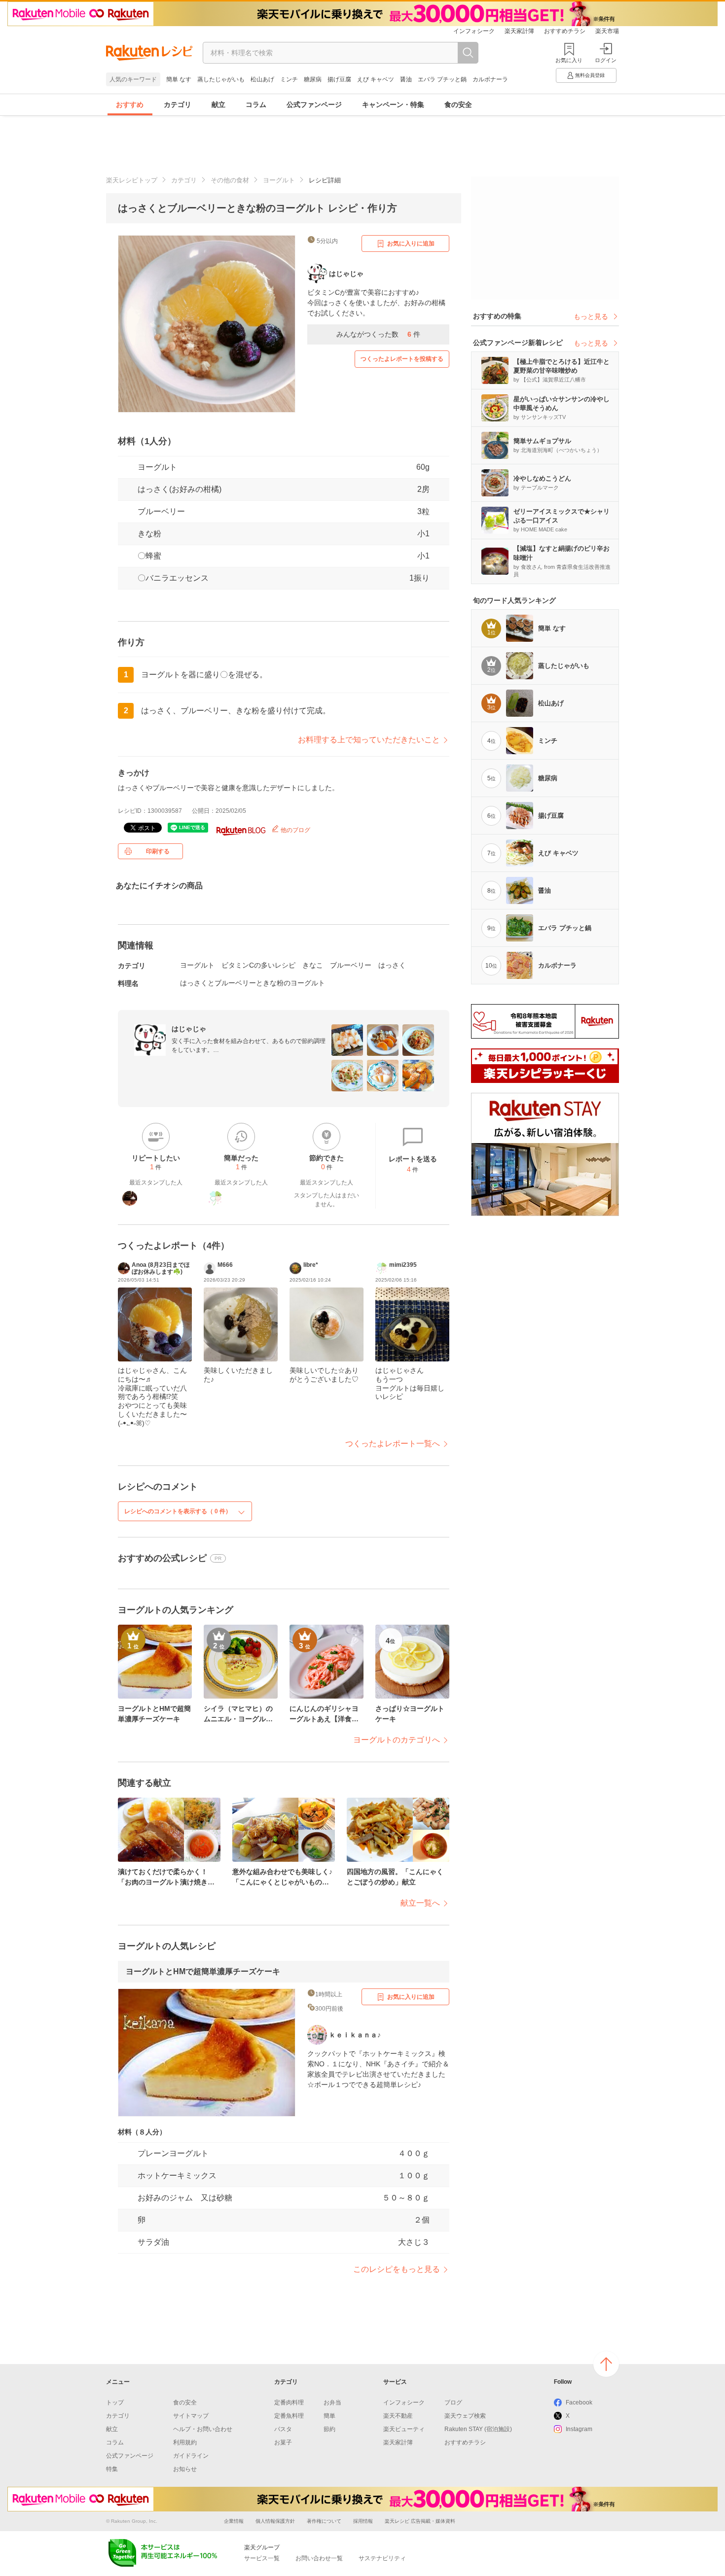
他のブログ (295, 830)
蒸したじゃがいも (221, 79)
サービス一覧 (262, 2558)
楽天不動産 (398, 2416)
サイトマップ (191, 2416)
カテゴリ (178, 104)
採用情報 (363, 2521)
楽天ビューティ (404, 2429)
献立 (218, 104)
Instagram (579, 2429)
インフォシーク (474, 31)
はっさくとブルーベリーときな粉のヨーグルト (253, 983)
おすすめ (130, 104)
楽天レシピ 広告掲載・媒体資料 (420, 2521)
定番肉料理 (289, 2402)
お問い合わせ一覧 (319, 2558)
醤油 (406, 79)
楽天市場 (607, 31)
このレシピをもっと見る (397, 2269)
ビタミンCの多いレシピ (258, 965)
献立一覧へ (420, 1903)
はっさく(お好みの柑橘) (180, 489)
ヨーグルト (279, 180)
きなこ (313, 965)
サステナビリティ (382, 2558)
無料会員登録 (590, 75)
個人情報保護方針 (275, 2521)
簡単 (329, 2416)
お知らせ (185, 2469)
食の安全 (458, 104)
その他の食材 (230, 180)
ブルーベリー (161, 511)
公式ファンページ (314, 104)
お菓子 (283, 2442)
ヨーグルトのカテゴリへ (397, 1740)
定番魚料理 (289, 2416)
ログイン (606, 60)
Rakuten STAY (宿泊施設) (478, 2429)
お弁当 (332, 2402)
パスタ (283, 2429)
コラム (256, 104)
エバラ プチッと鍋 (442, 79)
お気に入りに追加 (411, 244)
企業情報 (234, 2521)
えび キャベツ (376, 79)
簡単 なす (179, 79)
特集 (112, 2469)
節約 (329, 2429)
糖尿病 (313, 79)
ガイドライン (191, 2456)
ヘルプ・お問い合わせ (203, 2429)
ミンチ (289, 79)
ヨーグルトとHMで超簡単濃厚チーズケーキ (203, 1971)
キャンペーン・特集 (393, 104)
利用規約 (185, 2442)
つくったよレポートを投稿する (402, 359)
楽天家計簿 (519, 31)
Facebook (579, 2402)
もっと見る (591, 316)
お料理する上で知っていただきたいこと (369, 740)
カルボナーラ (490, 79)
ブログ (453, 2402)
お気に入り (569, 60)
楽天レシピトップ (132, 180)
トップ (115, 2402)
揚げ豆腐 (339, 79)
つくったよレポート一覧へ (393, 1444)
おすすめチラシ (565, 31)
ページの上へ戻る (606, 2364)
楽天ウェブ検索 (465, 2416)
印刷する (158, 851)
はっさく (392, 965)
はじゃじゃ (189, 1029)
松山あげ (262, 79)
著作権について (324, 2521)
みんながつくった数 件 (378, 334)
